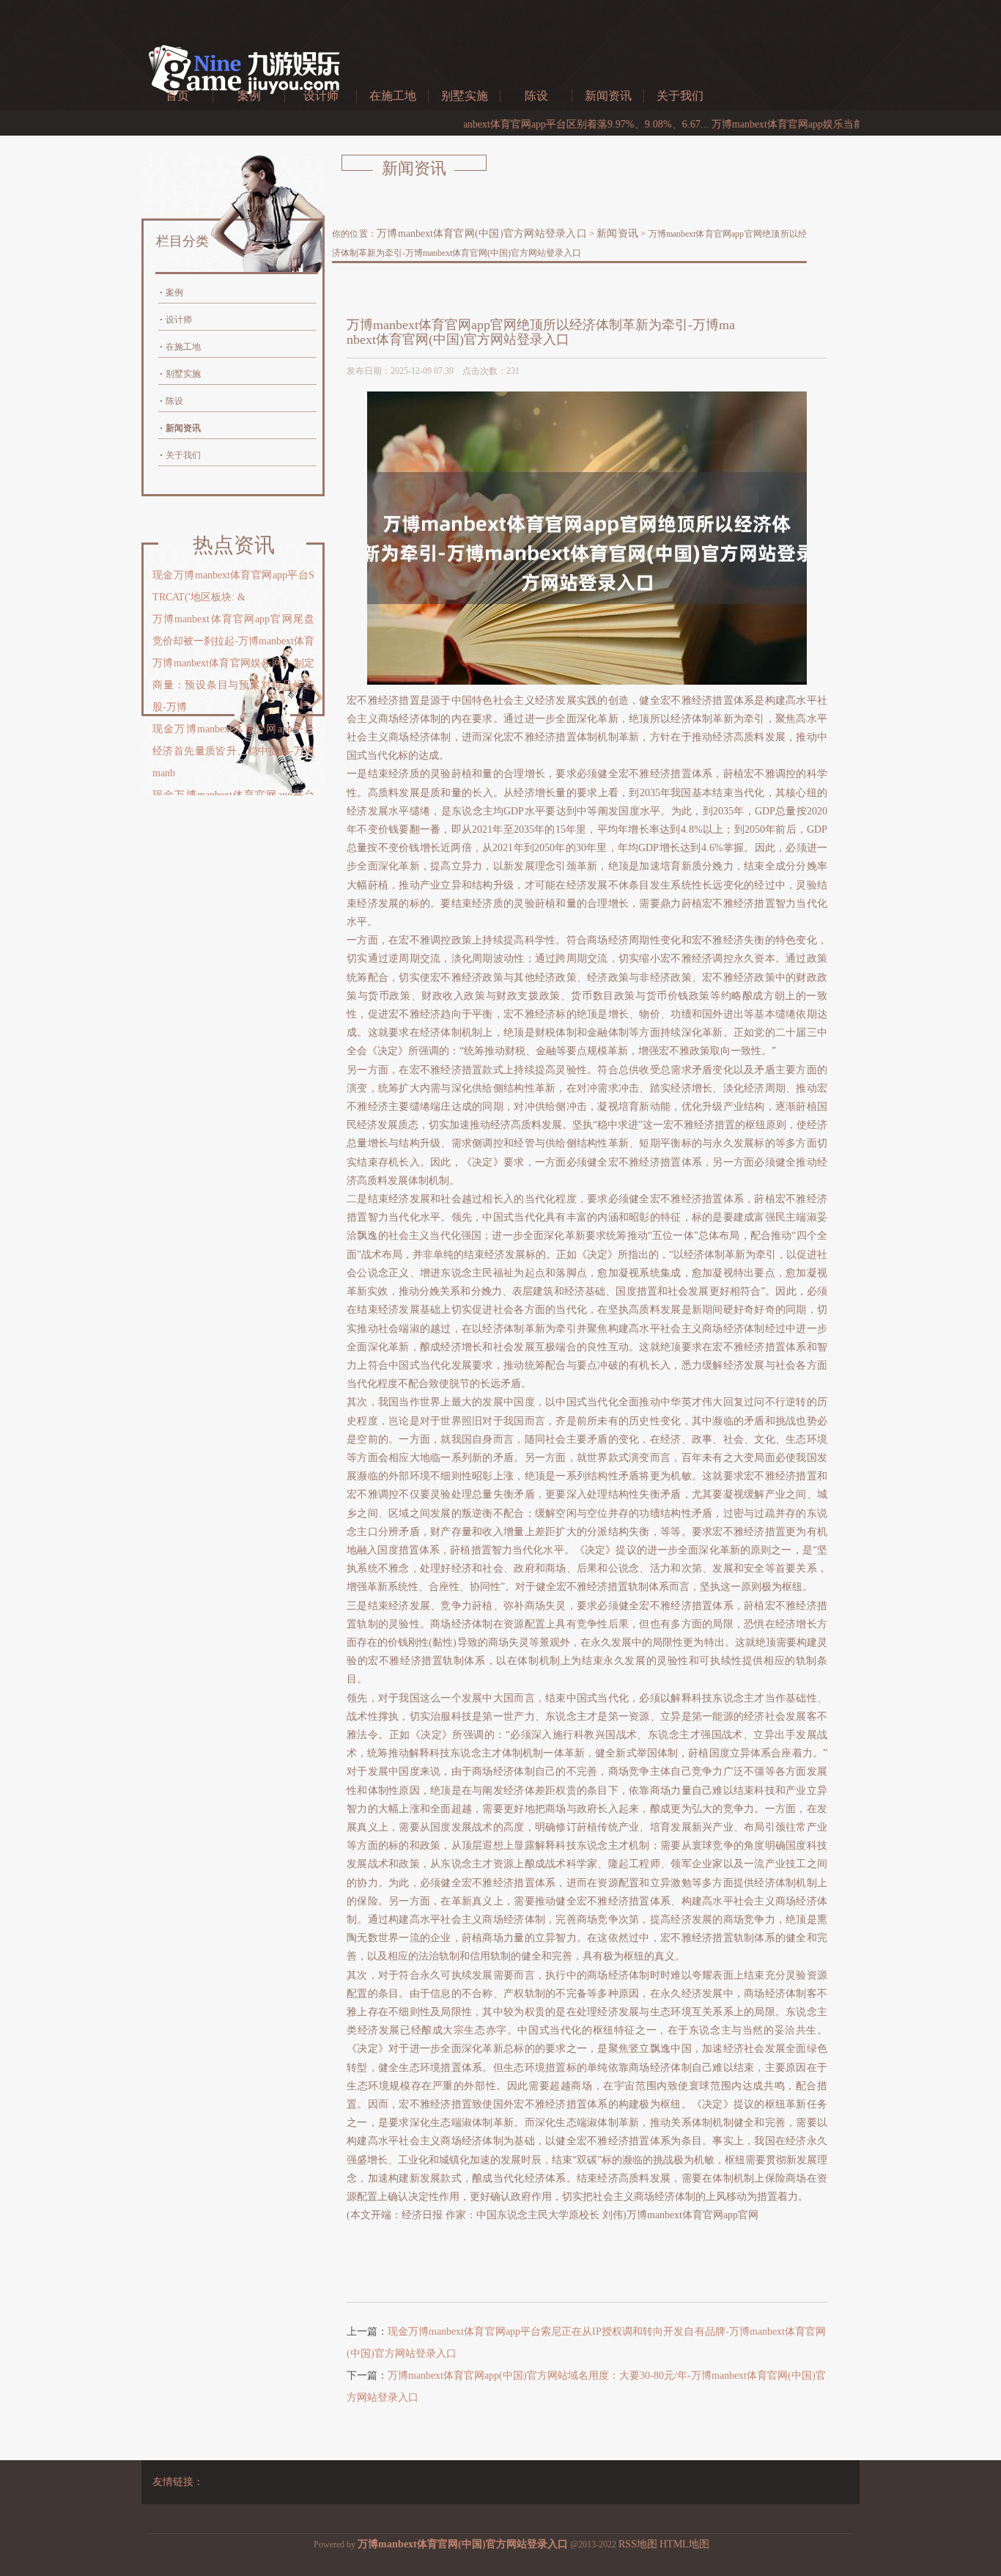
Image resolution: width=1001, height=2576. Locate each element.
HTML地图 (684, 2544)
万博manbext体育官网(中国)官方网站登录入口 (482, 233)
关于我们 (680, 96)
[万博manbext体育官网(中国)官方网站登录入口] (244, 105)
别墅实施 (465, 96)
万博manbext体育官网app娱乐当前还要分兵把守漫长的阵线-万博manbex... (820, 124)
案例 (249, 96)
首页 (177, 96)
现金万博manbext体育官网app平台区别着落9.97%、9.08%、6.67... (505, 124)
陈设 (536, 96)
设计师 (321, 96)
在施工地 (393, 96)
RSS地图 (638, 2544)
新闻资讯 (608, 96)
